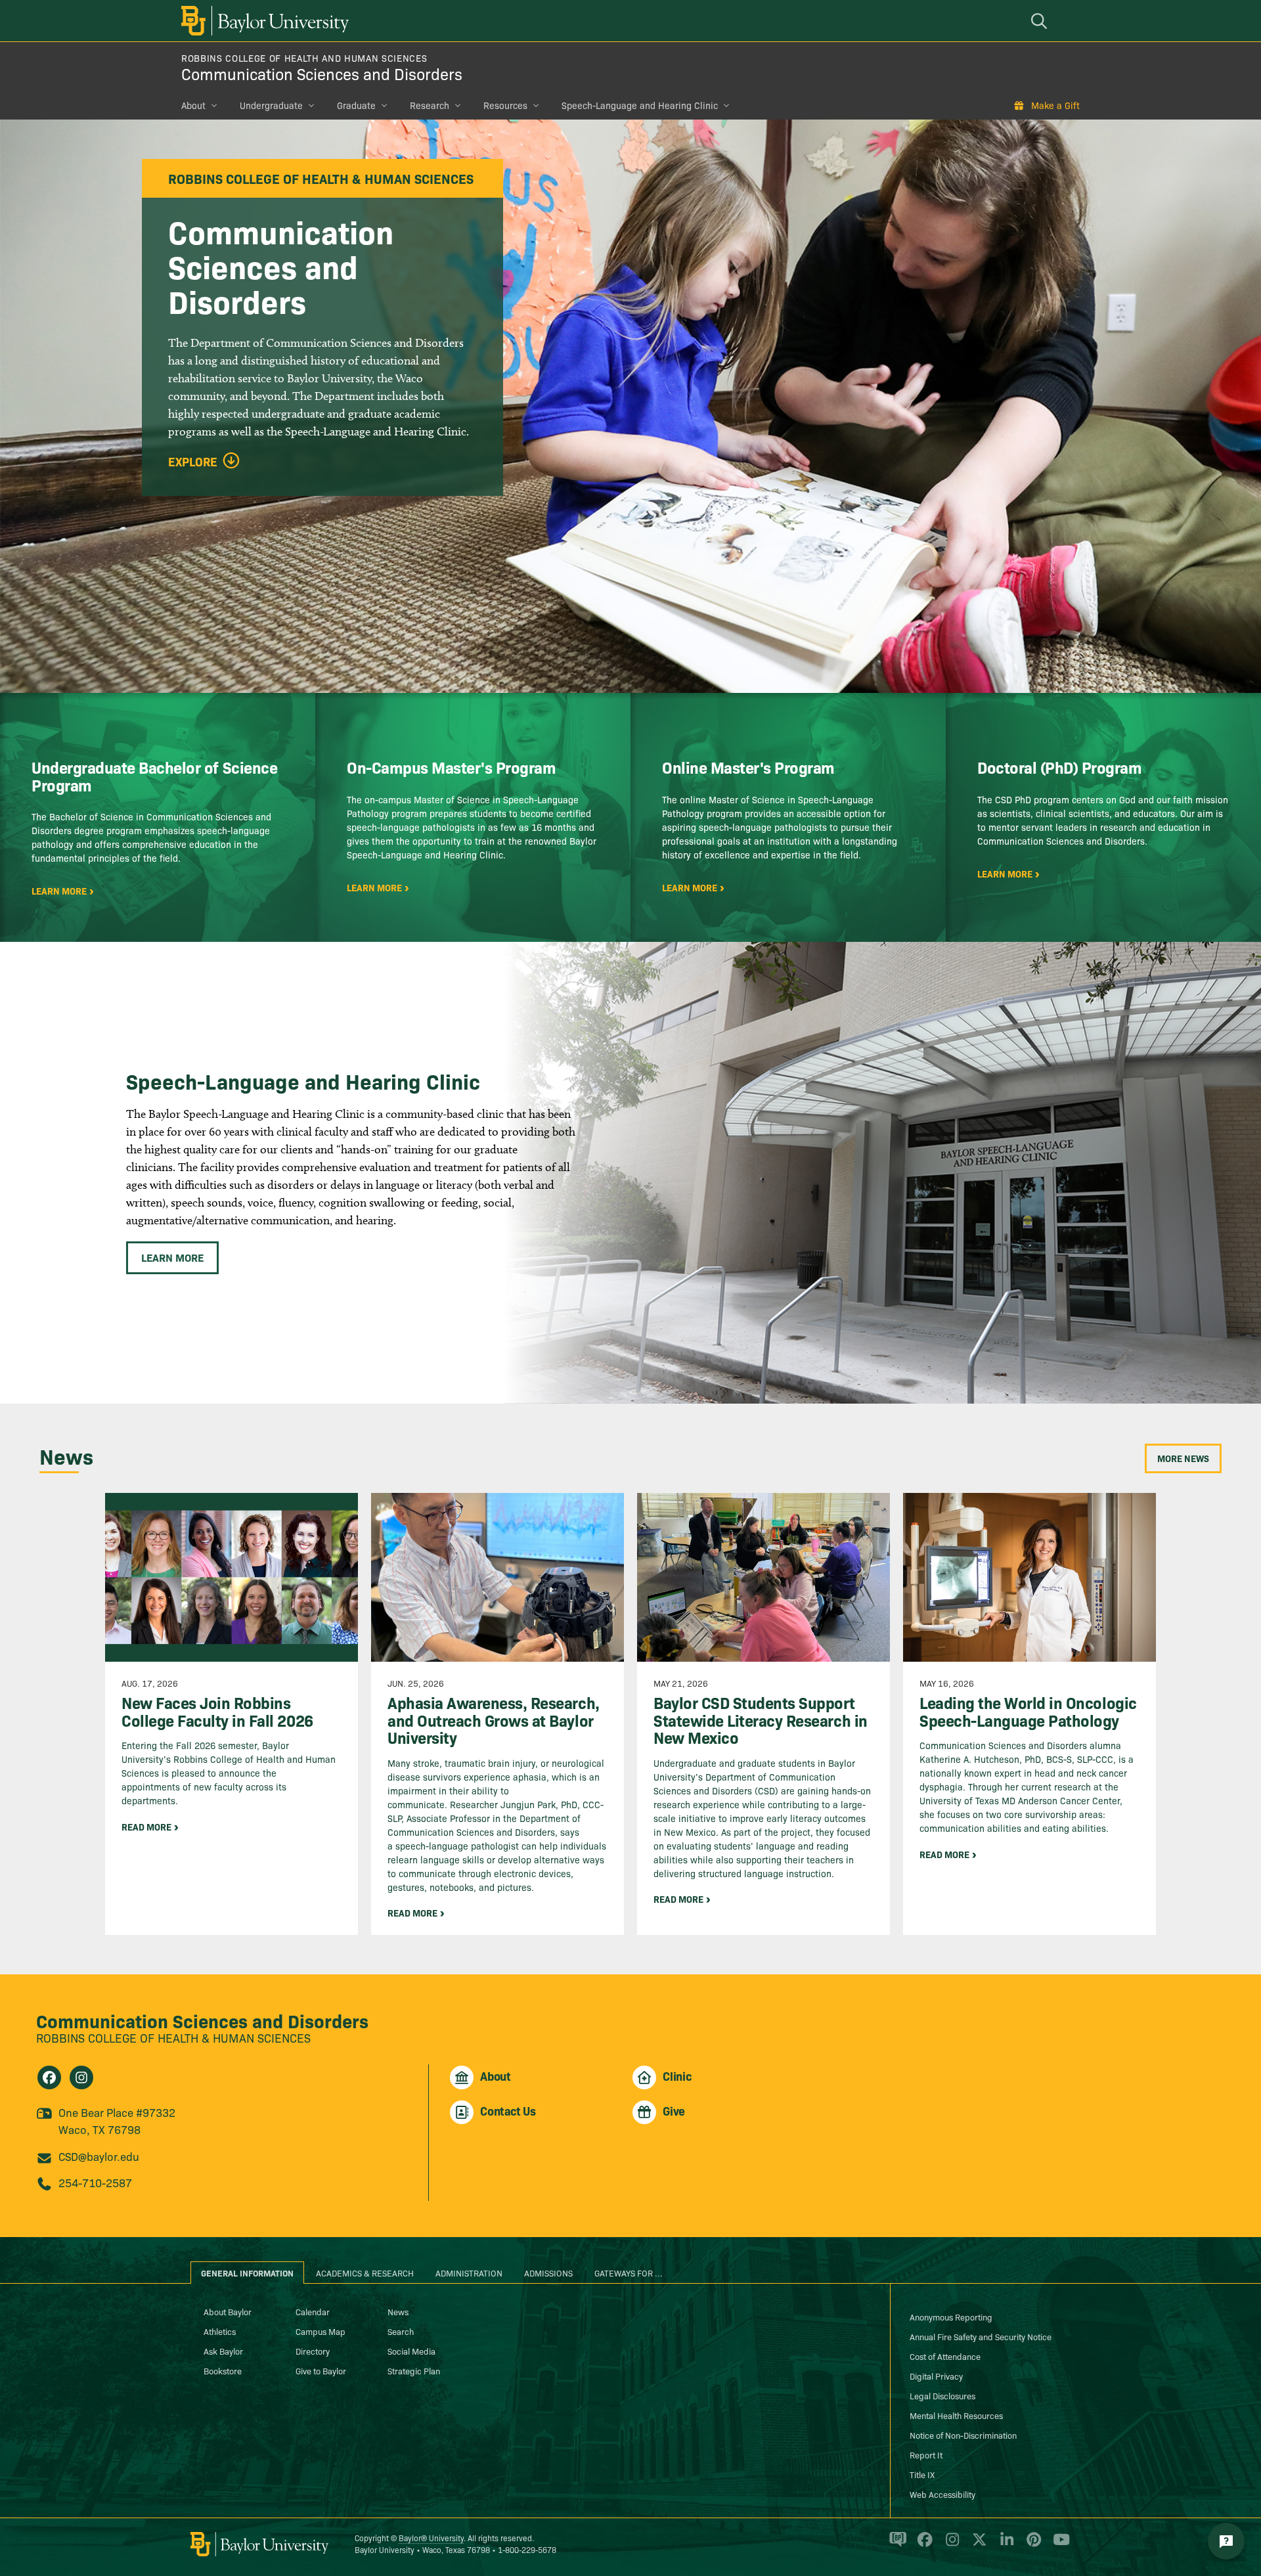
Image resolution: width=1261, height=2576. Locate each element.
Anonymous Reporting (951, 2317)
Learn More (172, 1257)
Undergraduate (271, 105)
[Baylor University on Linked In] (1005, 2545)
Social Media (411, 2351)
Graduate (356, 105)
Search (401, 2331)
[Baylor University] (263, 21)
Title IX (922, 2474)
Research (430, 105)
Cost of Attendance (945, 2356)
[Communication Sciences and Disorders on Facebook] (49, 2077)
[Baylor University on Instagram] (950, 2545)
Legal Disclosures (942, 2395)
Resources (505, 105)
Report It (926, 2454)
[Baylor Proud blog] (896, 2545)
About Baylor (228, 2311)
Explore (193, 462)
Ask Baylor (223, 2351)
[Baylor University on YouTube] (1058, 2545)
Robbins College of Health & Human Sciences (173, 2038)
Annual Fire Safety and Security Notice (981, 2336)
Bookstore (223, 2370)
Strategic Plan (414, 2370)
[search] (1041, 21)
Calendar (313, 2311)
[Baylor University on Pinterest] (1031, 2545)
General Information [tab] (247, 2273)
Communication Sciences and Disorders (322, 73)
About (193, 105)
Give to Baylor (321, 2370)
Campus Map (321, 2331)
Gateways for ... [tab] (629, 2273)
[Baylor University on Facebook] (922, 2545)
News (398, 2311)
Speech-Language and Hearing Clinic (640, 105)
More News (1183, 1458)
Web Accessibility (942, 2494)
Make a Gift (1055, 105)
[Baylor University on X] (977, 2545)
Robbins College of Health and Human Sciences (304, 58)
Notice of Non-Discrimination (963, 2435)
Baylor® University (431, 2538)
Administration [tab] (469, 2273)
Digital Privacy (936, 2376)
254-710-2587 (95, 2182)
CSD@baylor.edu (99, 2156)
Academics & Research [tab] (365, 2273)
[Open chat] (1226, 2541)
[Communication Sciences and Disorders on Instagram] (81, 2077)
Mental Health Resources (956, 2415)
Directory (313, 2351)
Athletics (220, 2331)
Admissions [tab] (548, 2273)
